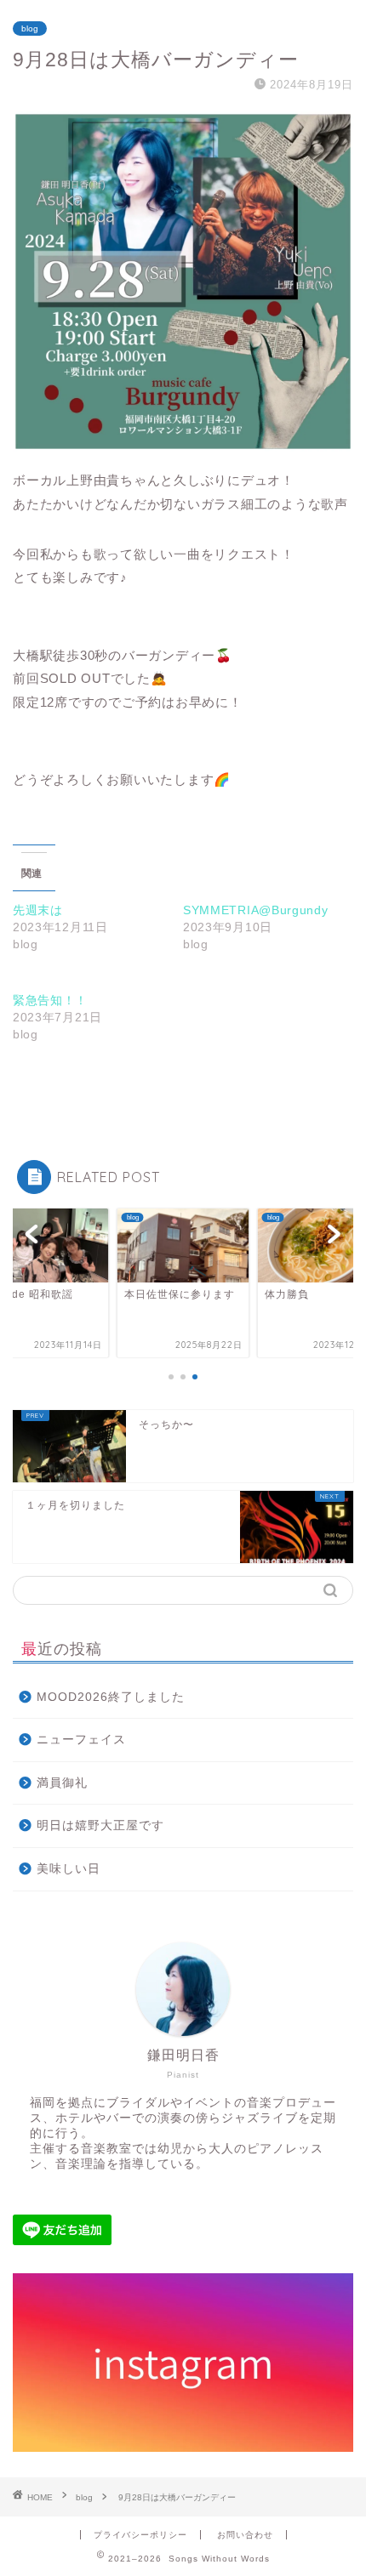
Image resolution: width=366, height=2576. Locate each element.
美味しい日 (69, 1869)
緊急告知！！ (50, 1000)
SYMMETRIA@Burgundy (256, 910)
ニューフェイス (81, 1740)
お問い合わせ (245, 2535)
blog (30, 28)
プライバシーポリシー (140, 2535)
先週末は (38, 910)
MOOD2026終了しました (111, 1697)
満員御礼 (62, 1783)
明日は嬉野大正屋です (100, 1825)
